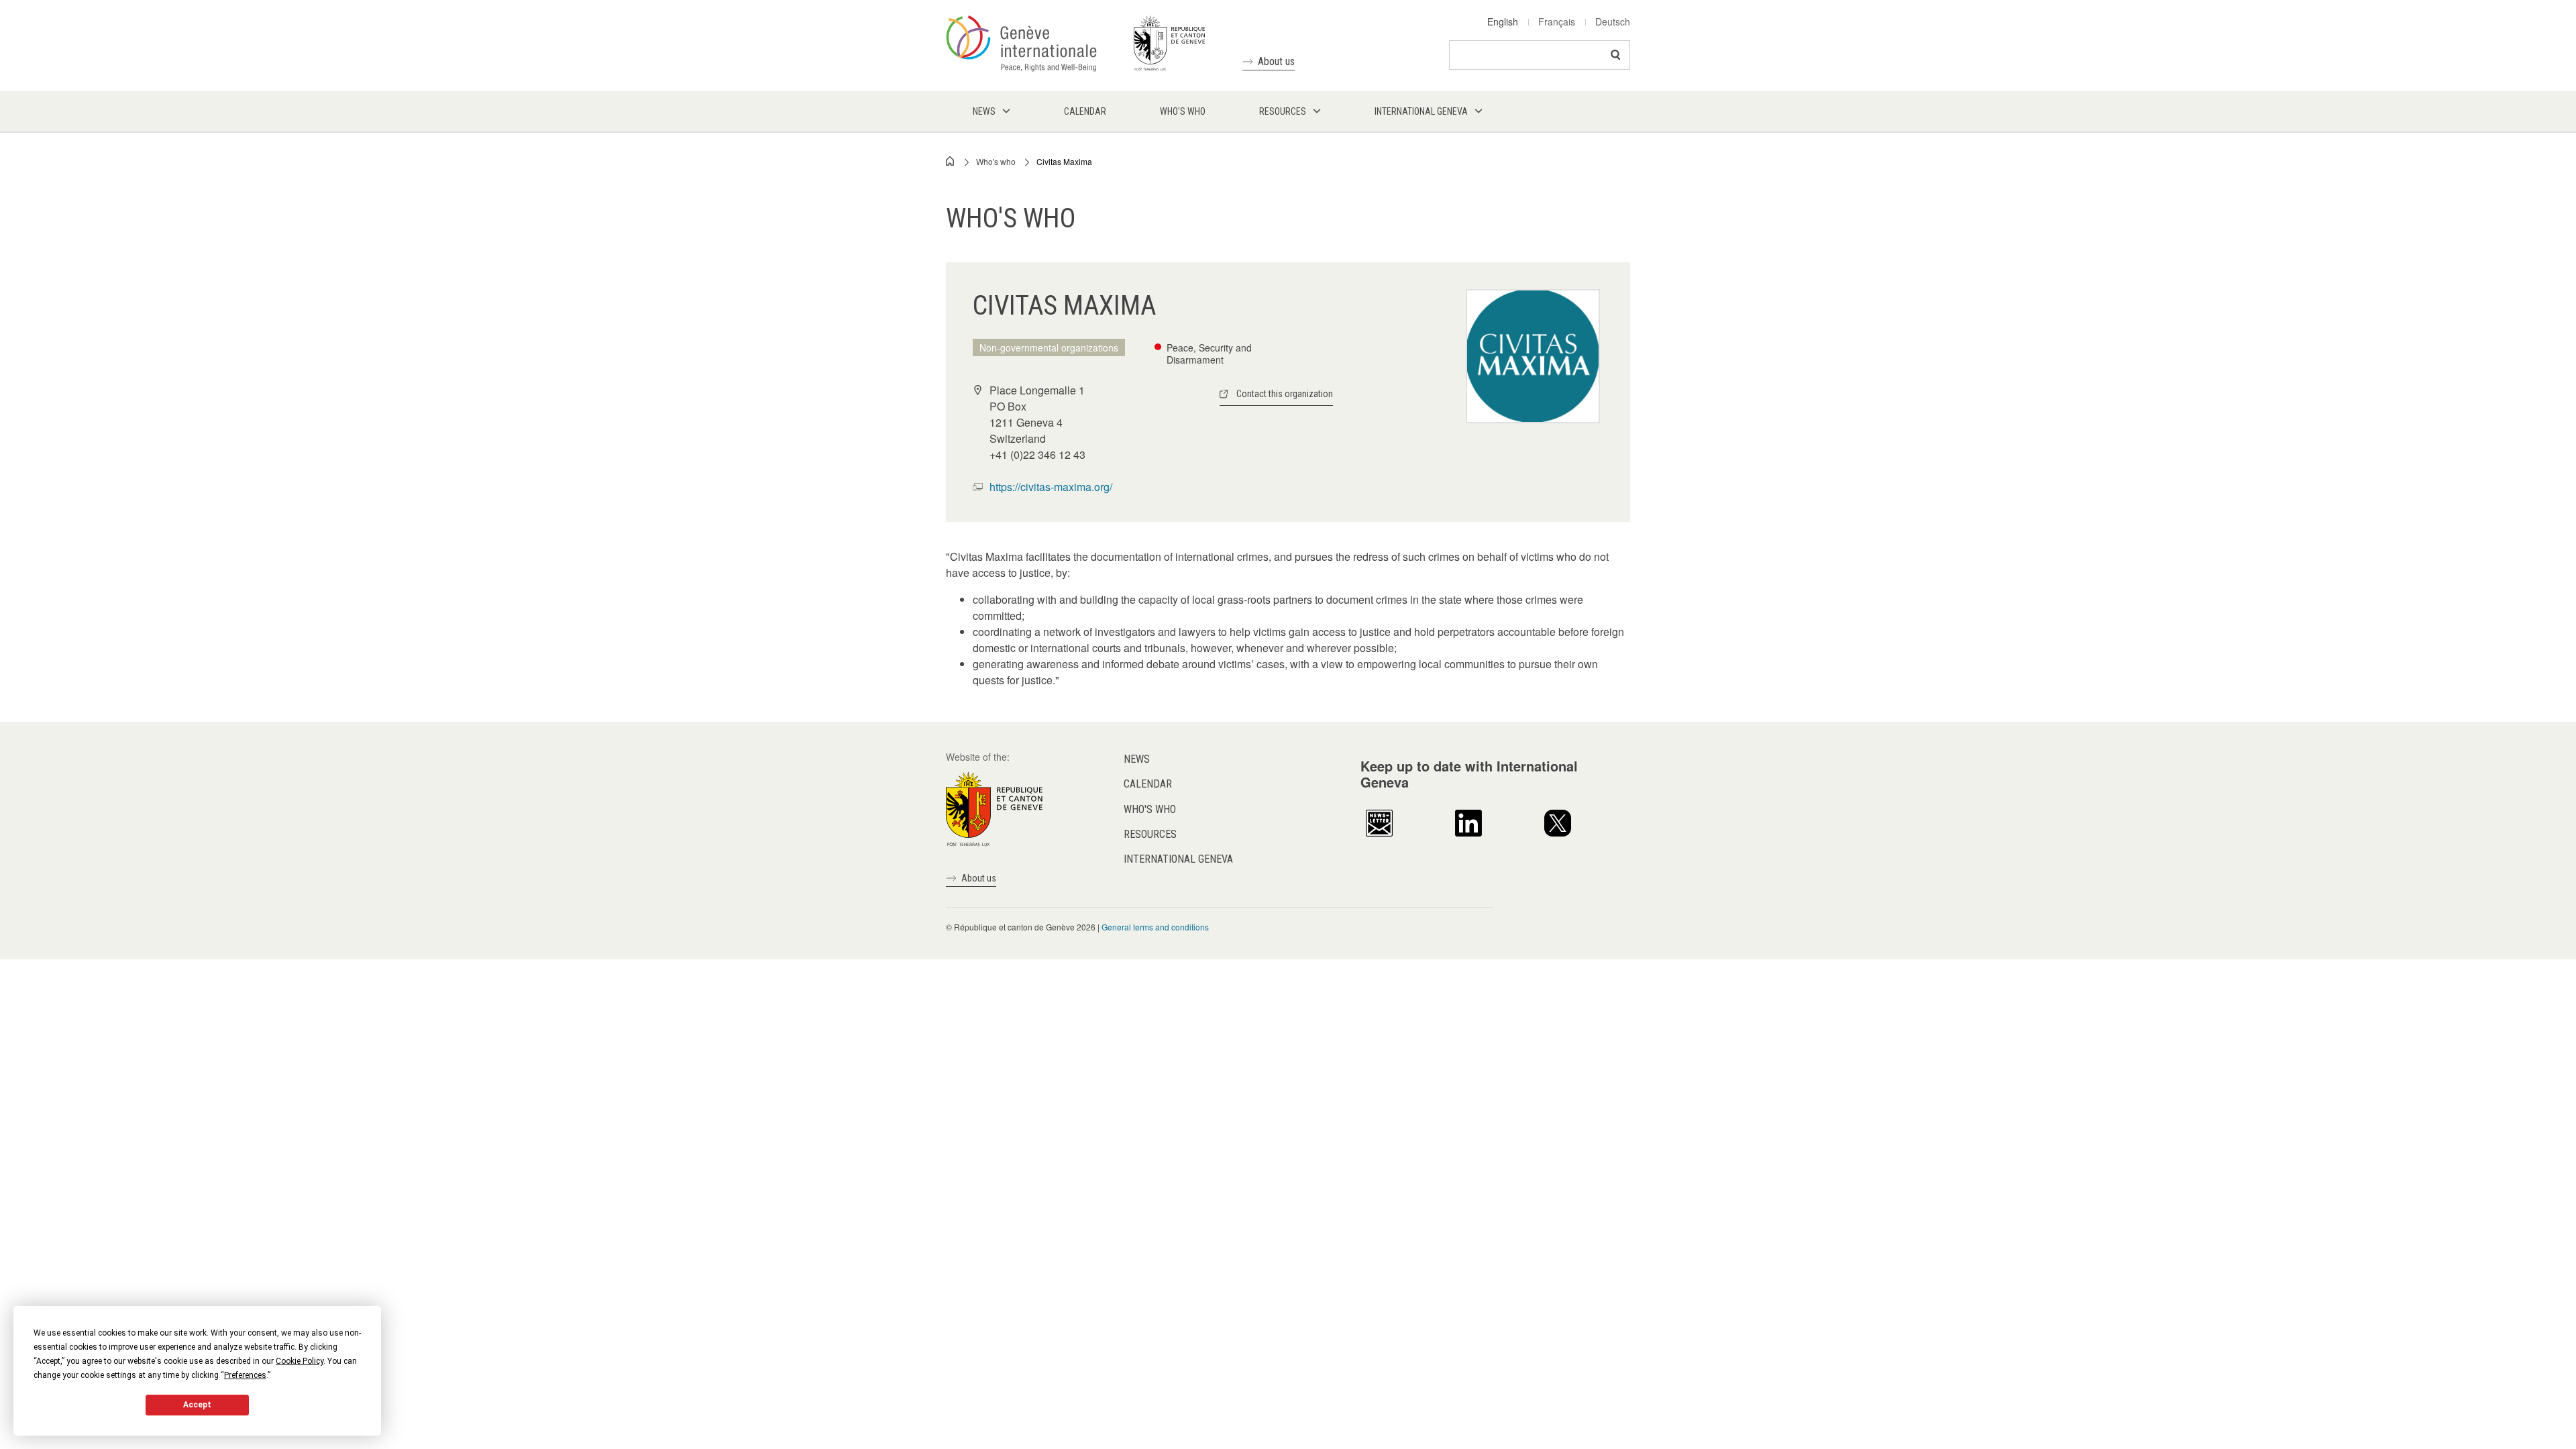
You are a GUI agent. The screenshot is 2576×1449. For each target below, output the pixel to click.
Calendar (1148, 784)
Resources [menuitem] (1283, 111)
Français (1557, 21)
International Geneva (1178, 859)
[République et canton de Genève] (994, 808)
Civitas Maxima (1064, 161)
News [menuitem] (984, 111)
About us (1276, 61)
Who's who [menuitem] (1183, 111)
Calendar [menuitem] (1085, 111)
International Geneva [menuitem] (1421, 111)
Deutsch (1613, 21)
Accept (197, 1405)
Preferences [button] (245, 1375)
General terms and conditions (1155, 927)
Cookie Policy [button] (300, 1361)
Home (951, 161)
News (1137, 759)
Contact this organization (1285, 394)
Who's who (996, 161)
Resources (1150, 834)
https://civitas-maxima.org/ (1051, 487)
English (1503, 21)
